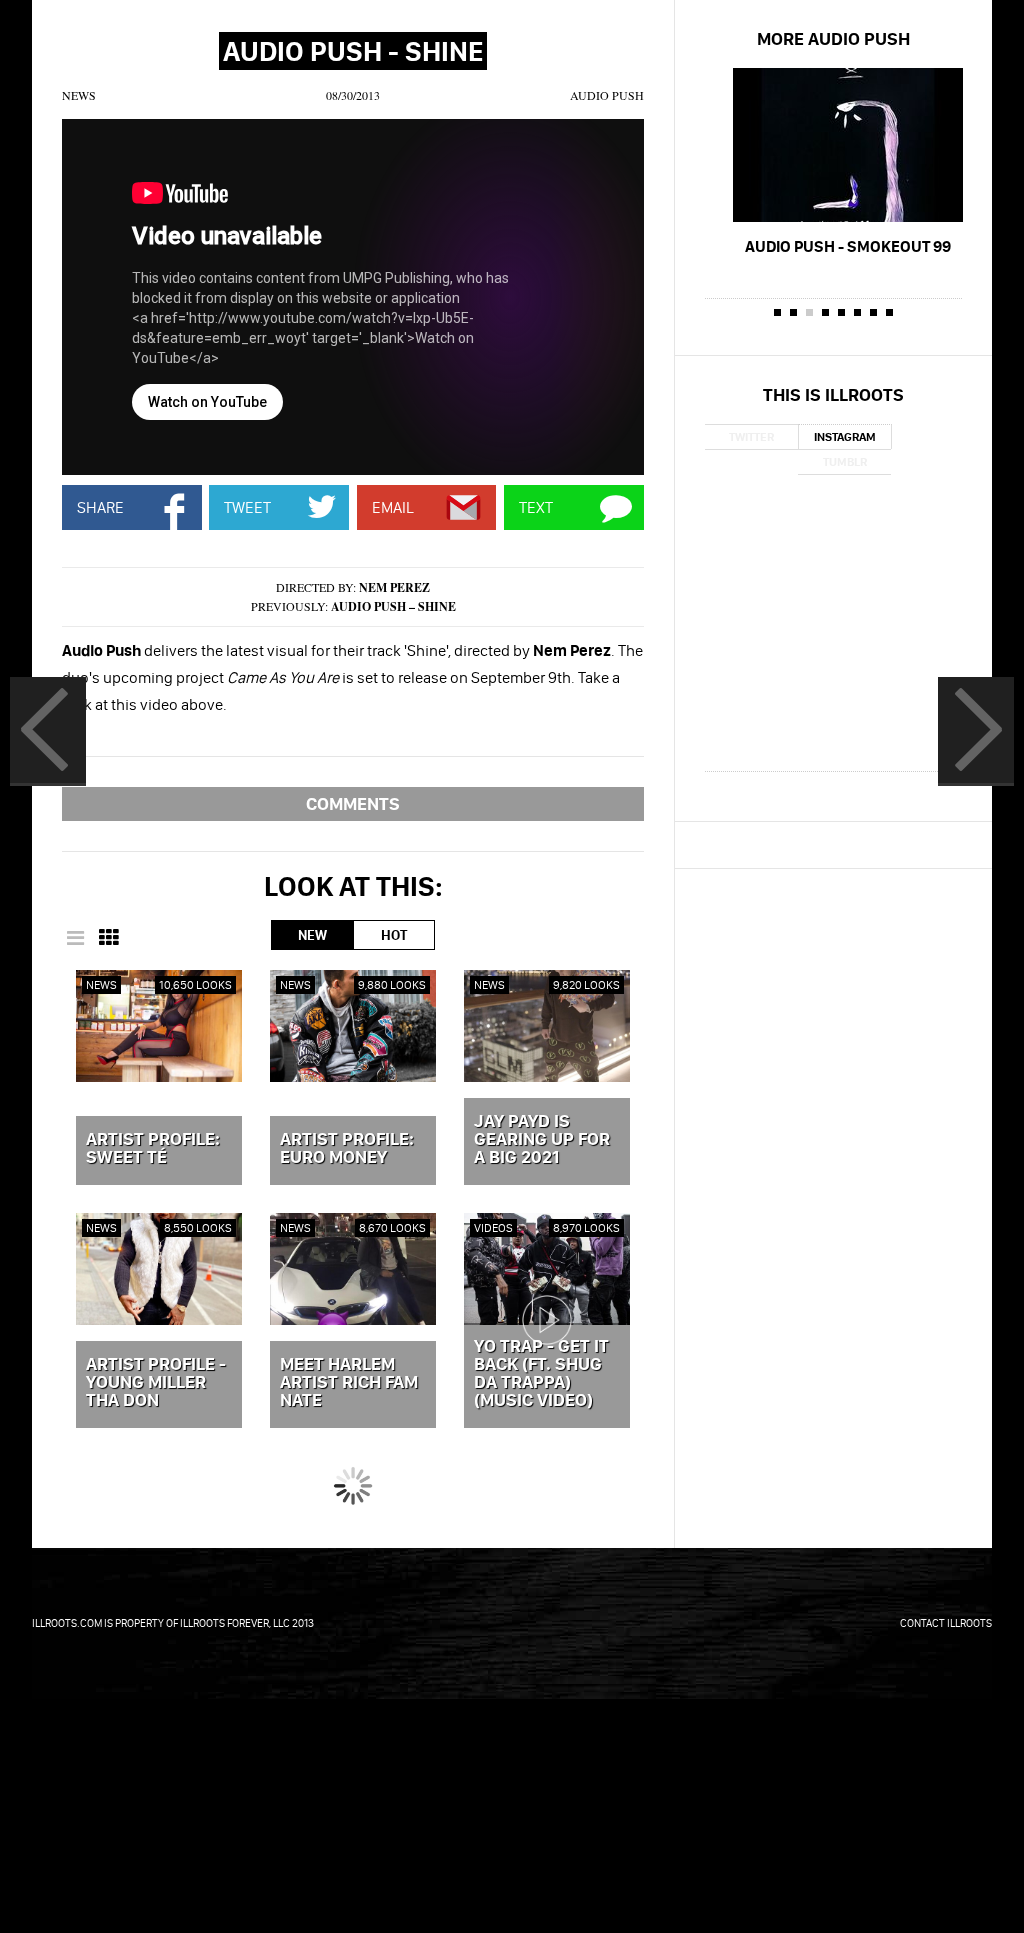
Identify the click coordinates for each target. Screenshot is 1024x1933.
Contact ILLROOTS (946, 1623)
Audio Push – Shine (393, 606)
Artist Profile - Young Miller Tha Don (156, 1383)
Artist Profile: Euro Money (347, 1149)
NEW (312, 935)
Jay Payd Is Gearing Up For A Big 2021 (542, 1140)
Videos (493, 1227)
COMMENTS (353, 803)
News (79, 95)
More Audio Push (833, 38)
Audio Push (607, 95)
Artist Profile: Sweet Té (153, 1149)
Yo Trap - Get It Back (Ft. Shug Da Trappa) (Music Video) (541, 1374)
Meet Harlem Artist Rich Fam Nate (349, 1383)
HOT (394, 935)
